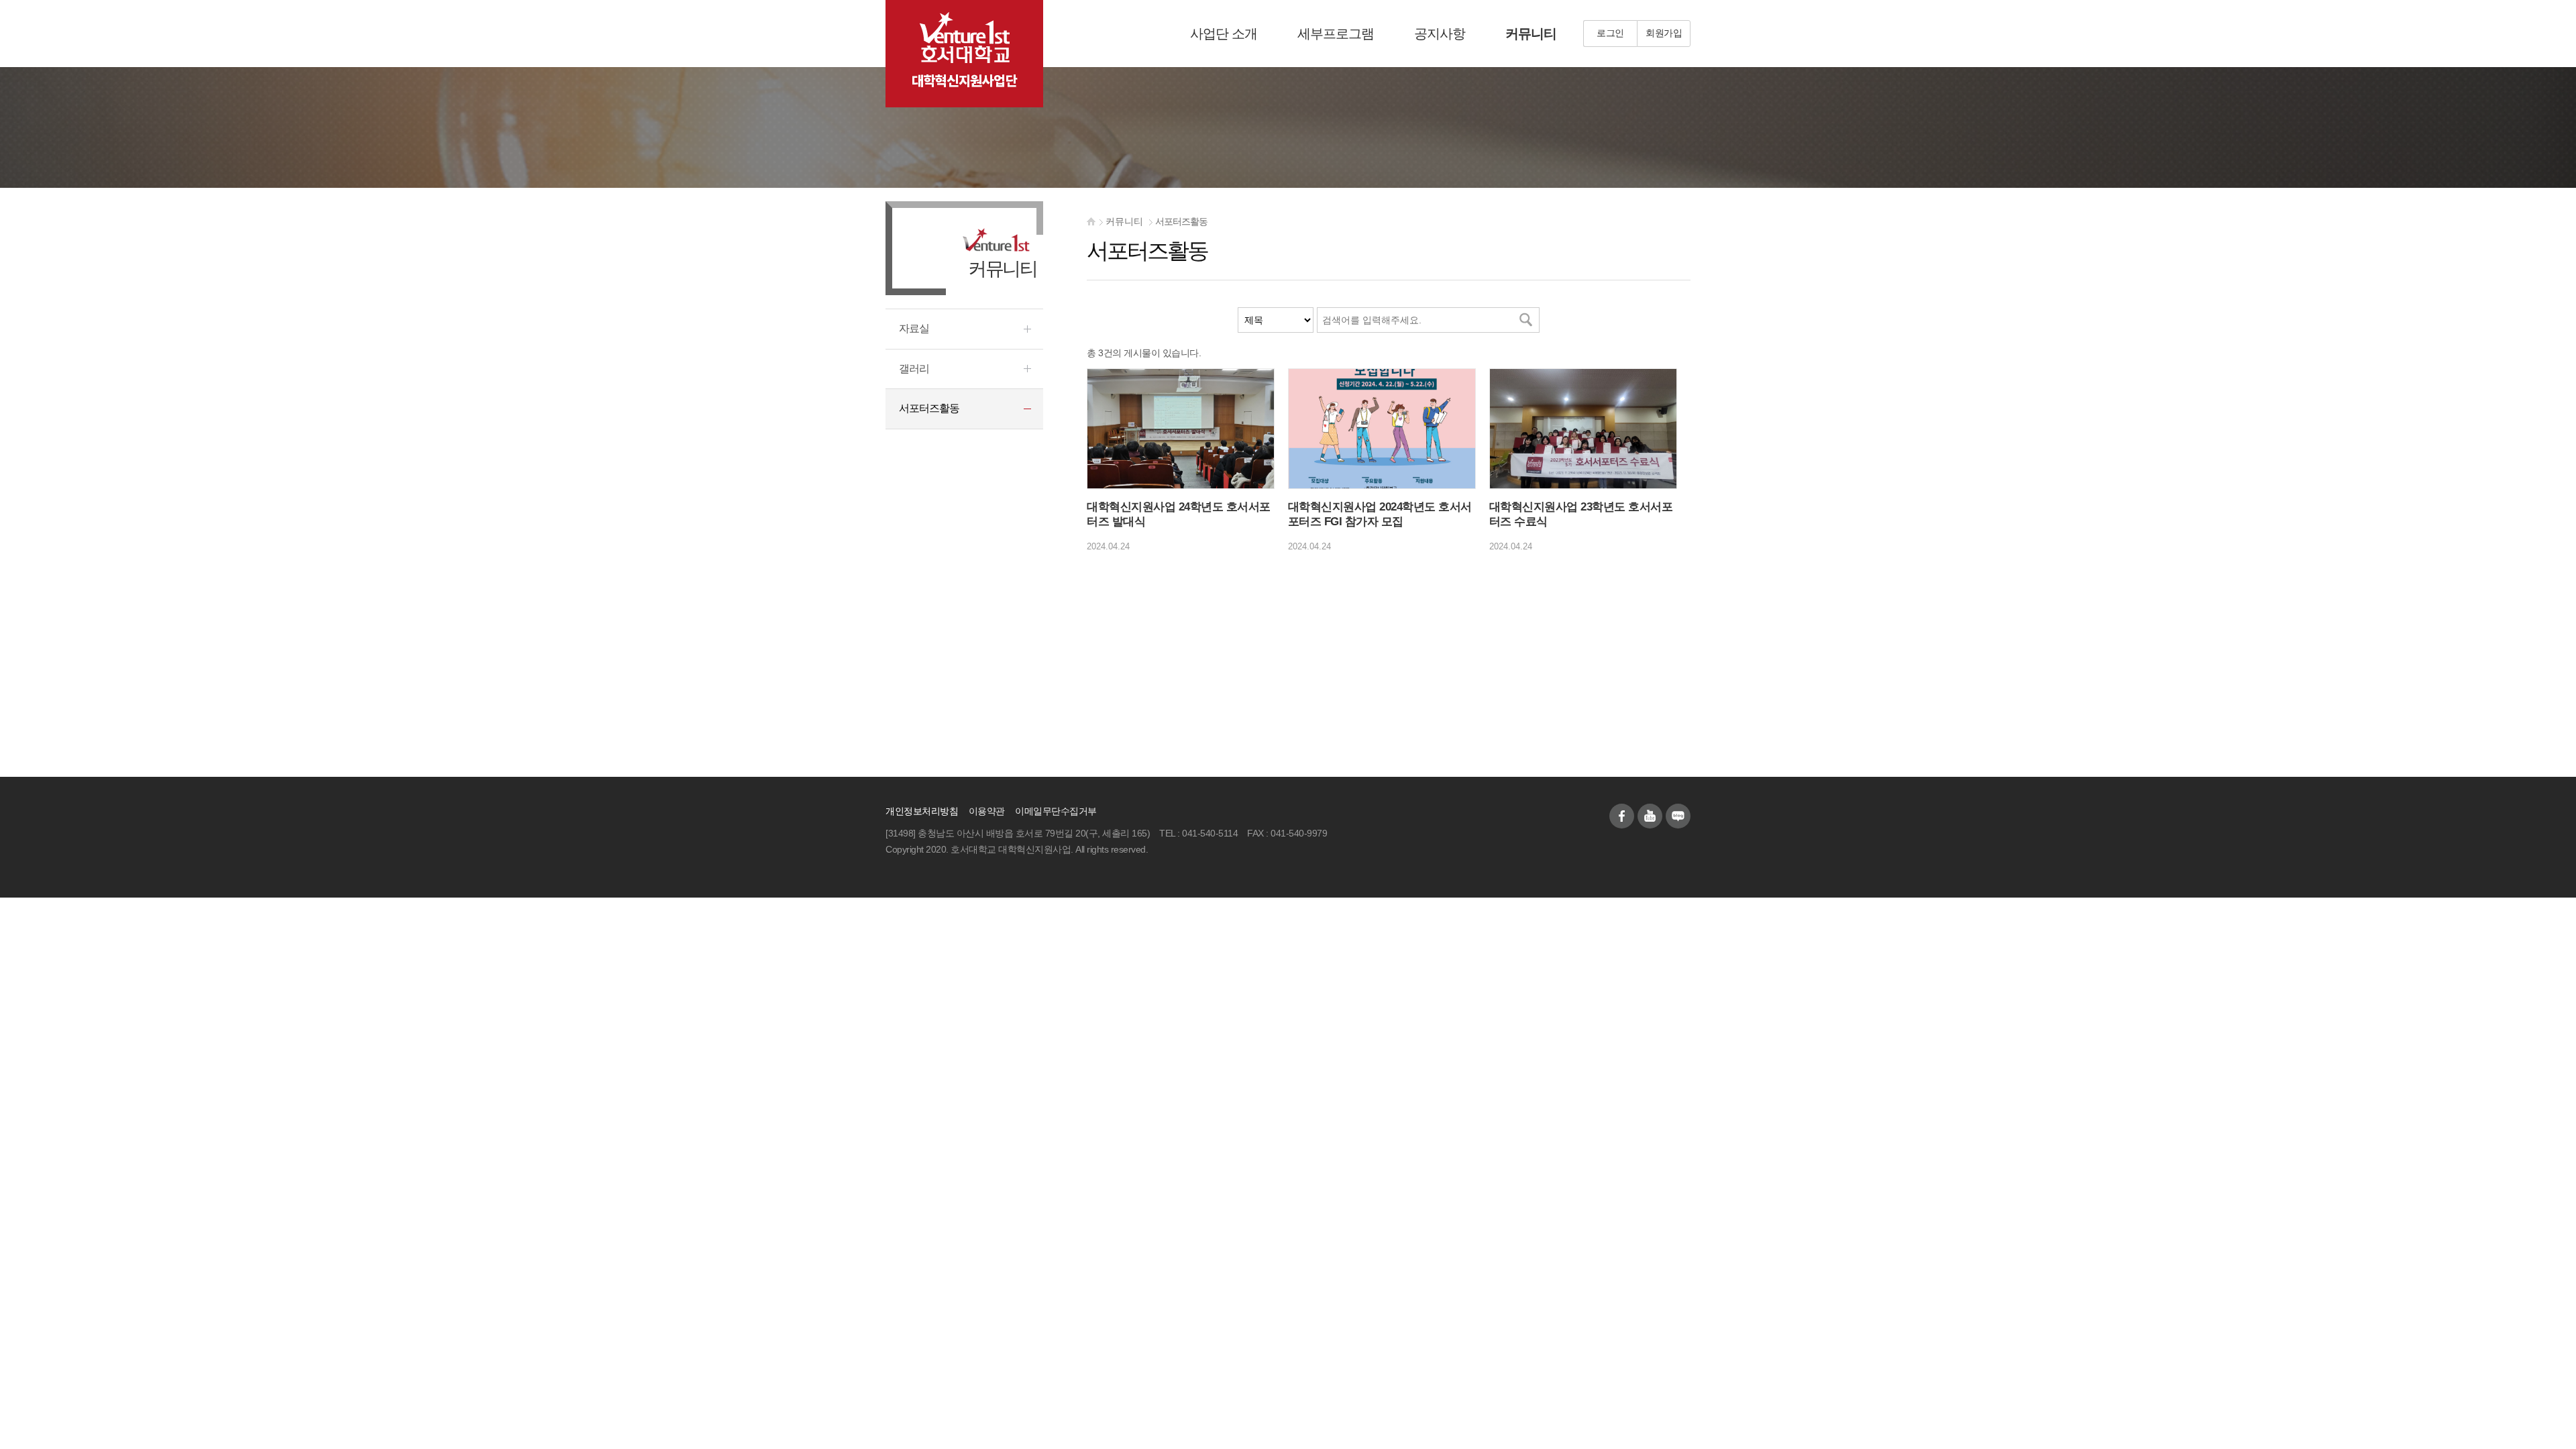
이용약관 (987, 811)
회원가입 (1664, 33)
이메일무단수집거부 (1056, 811)
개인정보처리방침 (922, 811)
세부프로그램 (1336, 34)
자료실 (914, 328)
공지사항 (1440, 34)
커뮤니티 (1531, 34)
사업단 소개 (1224, 34)
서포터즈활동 (1181, 222)
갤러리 (914, 369)
